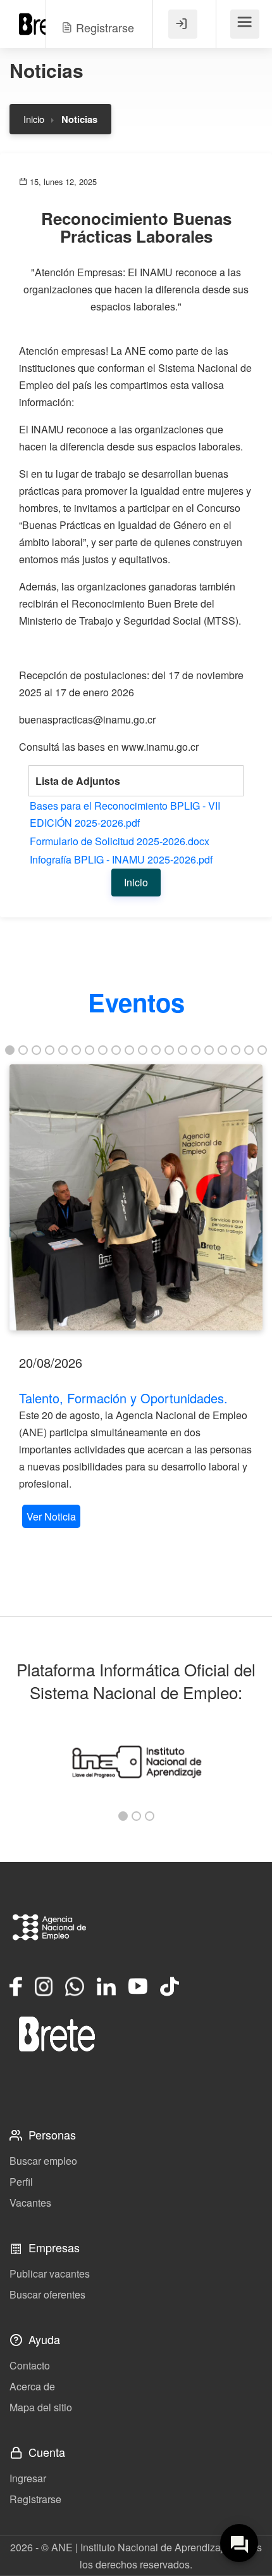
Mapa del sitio (41, 2407)
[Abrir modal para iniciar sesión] (183, 24)
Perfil (21, 2182)
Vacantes (30, 2203)
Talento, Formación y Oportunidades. (123, 1398)
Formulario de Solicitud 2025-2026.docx (120, 841)
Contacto (30, 2365)
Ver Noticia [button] (51, 1516)
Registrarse (35, 2499)
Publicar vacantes (50, 2273)
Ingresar (28, 2478)
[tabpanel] (136, 1298)
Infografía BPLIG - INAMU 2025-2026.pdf (121, 859)
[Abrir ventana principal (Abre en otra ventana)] (57, 2034)
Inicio (34, 119)
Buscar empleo (43, 2161)
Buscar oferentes (47, 2294)
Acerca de (32, 2386)
